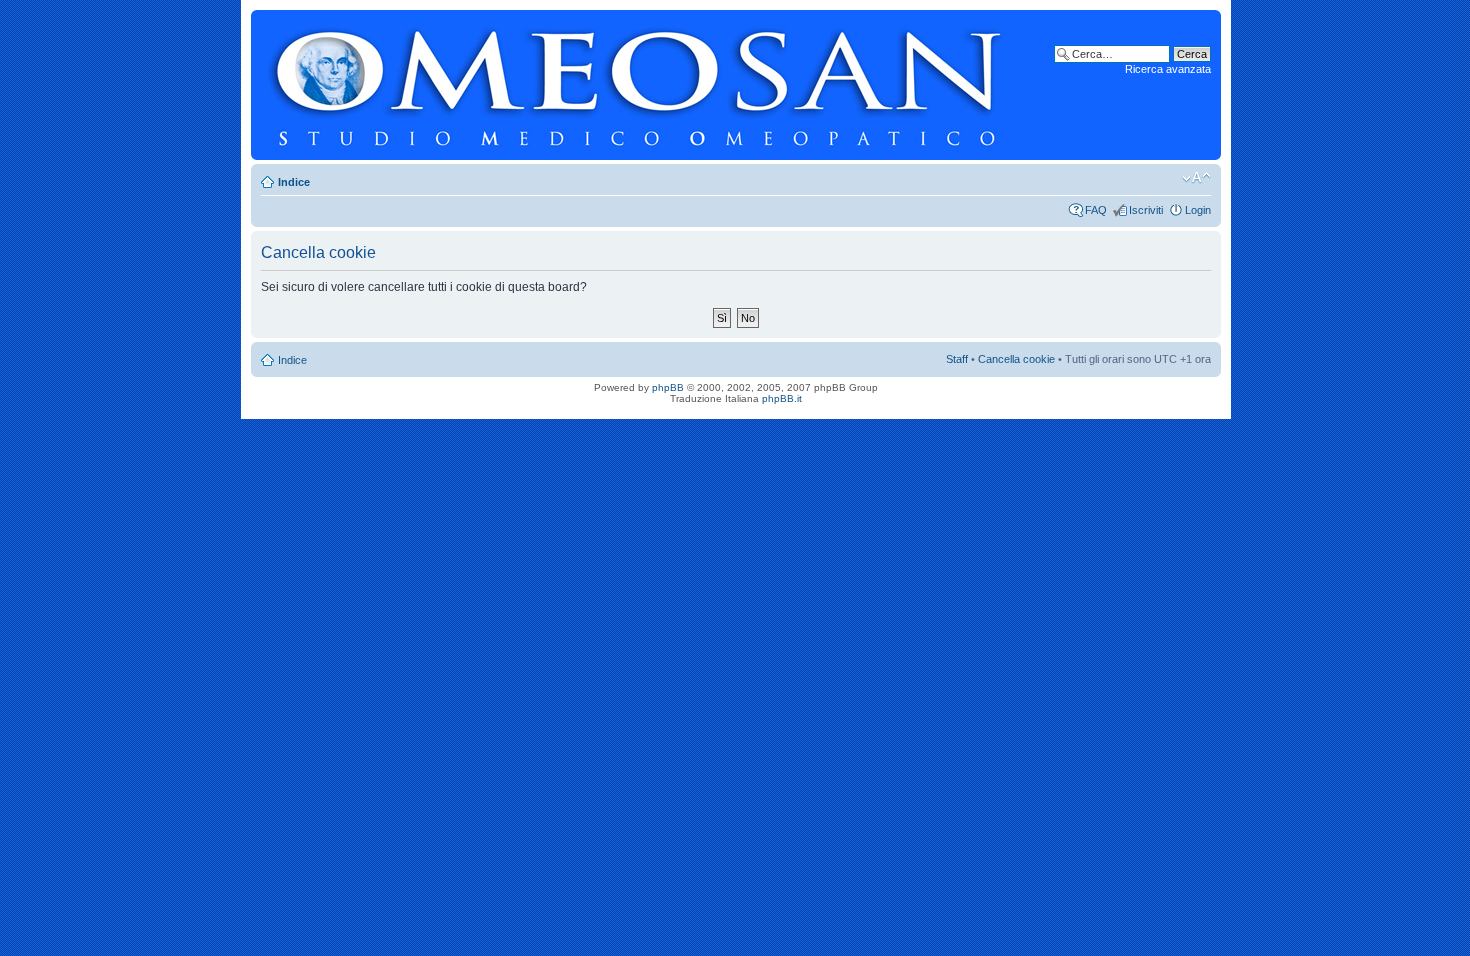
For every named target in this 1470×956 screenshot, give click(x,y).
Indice (294, 182)
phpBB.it (782, 398)
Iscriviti (1146, 210)
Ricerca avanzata (1168, 69)
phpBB (668, 387)
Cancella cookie (1016, 359)
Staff (957, 359)
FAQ (1096, 210)
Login (1198, 210)
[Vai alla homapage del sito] (639, 85)
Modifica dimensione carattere (1196, 178)
